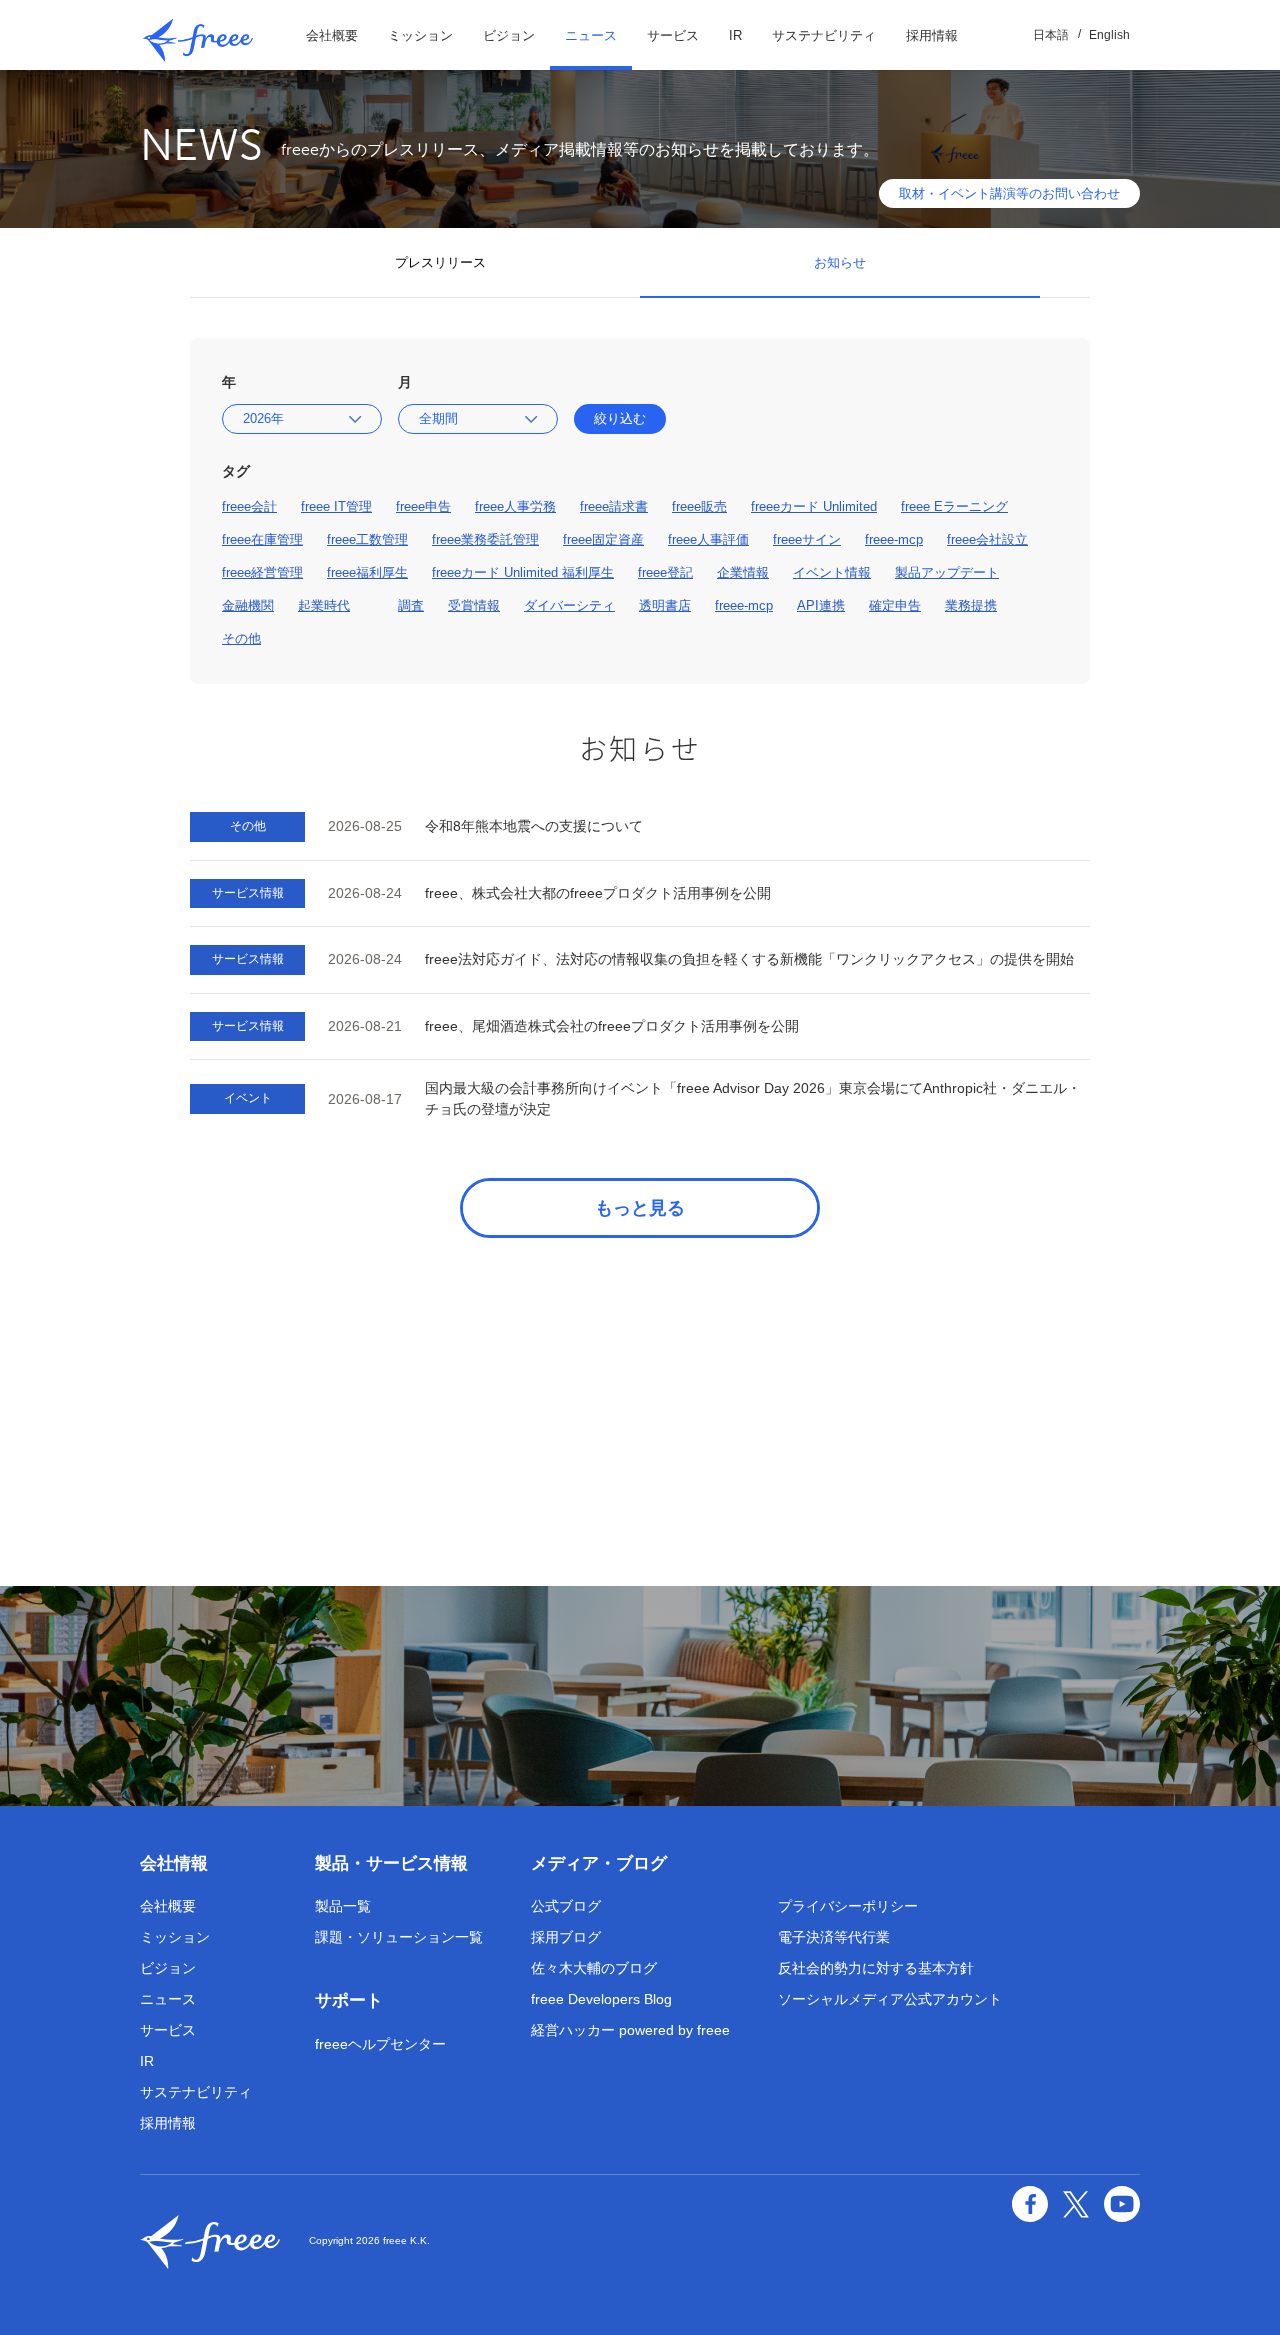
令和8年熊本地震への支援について (534, 826)
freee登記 (665, 572)
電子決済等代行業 (834, 1937)
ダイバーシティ (569, 605)
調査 (411, 605)
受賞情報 (474, 605)
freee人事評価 (708, 539)
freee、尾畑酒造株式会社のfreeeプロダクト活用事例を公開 (612, 1026)
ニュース (591, 35)
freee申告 (423, 506)
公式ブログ (566, 1906)
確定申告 (895, 605)
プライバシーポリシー (848, 1906)
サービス (673, 35)
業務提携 (971, 605)
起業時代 (324, 605)
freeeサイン (807, 539)
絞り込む (620, 418)
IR (735, 35)
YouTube (1122, 2204)
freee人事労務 (515, 506)
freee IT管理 (336, 506)
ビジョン (509, 35)
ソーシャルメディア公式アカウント (890, 1999)
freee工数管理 (367, 539)
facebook (1030, 2204)
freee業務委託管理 (485, 539)
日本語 (1051, 35)
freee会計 (249, 506)
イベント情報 (832, 572)
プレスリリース (440, 262)
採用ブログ (566, 1937)
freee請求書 (614, 506)
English (1109, 35)
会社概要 (332, 35)
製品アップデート (947, 572)
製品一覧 (343, 1906)
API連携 (821, 605)
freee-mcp (894, 539)
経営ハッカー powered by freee (630, 2030)
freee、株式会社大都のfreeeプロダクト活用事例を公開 (598, 893)
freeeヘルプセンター (380, 2044)
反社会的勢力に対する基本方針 (876, 1968)
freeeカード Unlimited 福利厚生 (523, 572)
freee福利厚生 (367, 572)
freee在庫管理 (262, 539)
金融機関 (248, 605)
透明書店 (665, 605)
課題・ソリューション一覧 (399, 1937)
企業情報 (743, 572)
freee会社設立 (987, 539)
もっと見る (640, 1208)
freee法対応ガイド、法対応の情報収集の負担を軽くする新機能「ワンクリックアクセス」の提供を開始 (749, 959)
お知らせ (840, 262)
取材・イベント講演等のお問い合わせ (1009, 193)
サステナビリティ (824, 35)
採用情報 (932, 35)
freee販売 (699, 506)
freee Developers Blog (601, 1999)
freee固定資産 (603, 539)
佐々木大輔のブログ (594, 1968)
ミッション (420, 35)
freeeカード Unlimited (814, 506)
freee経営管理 (262, 572)
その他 (241, 638)
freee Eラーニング (954, 506)
